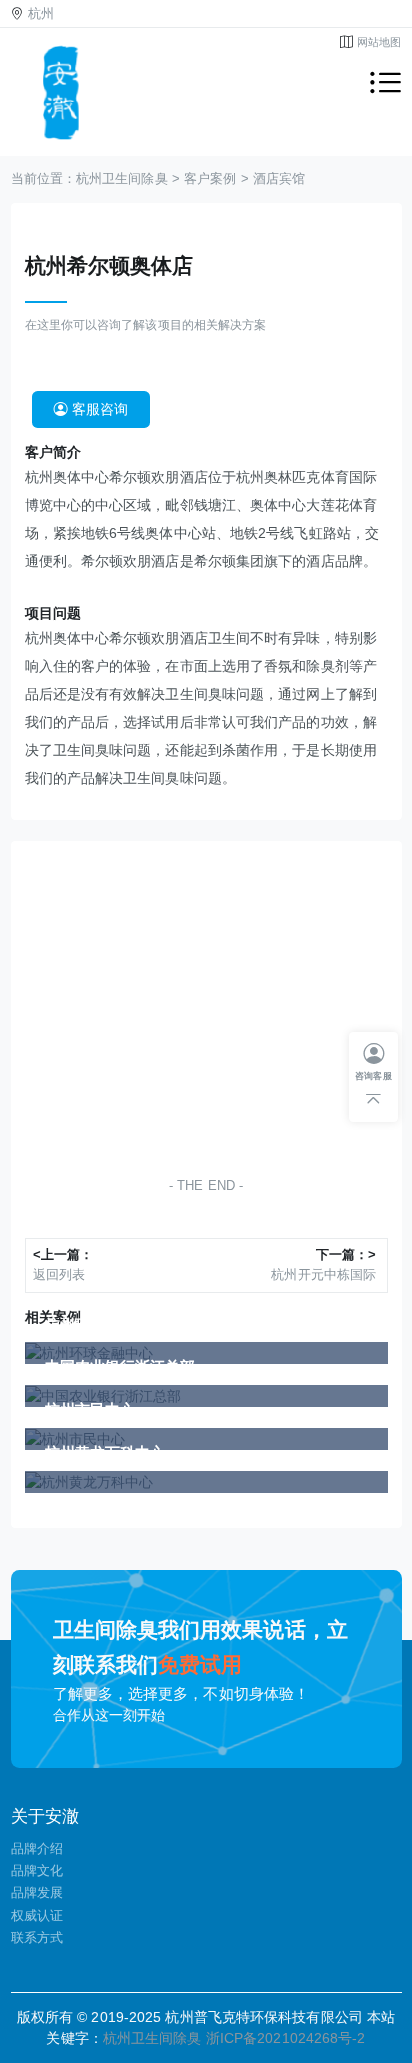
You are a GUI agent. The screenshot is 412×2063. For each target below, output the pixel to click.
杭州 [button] (41, 14)
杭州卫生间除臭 (122, 179)
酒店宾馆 (279, 179)
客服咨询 (98, 409)
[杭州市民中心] (206, 1439)
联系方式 (37, 1937)
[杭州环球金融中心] (206, 1353)
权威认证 (37, 1915)
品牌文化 (37, 1870)
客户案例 (210, 179)
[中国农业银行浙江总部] (206, 1396)
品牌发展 (37, 1892)
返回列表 (59, 1275)
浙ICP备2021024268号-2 (286, 2038)
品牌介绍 (37, 1848)
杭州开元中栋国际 (323, 1275)
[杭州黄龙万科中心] (206, 1482)
